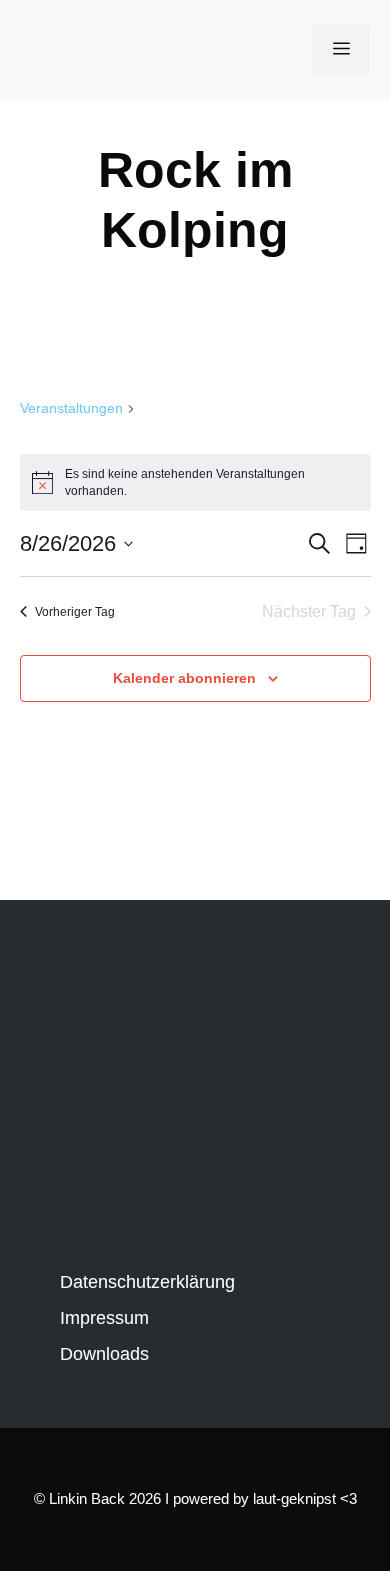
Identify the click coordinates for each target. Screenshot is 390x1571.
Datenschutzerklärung (147, 1282)
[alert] (195, 482)
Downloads (104, 1354)
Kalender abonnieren (184, 678)
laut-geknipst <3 (305, 1498)
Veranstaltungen (71, 408)
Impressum (104, 1318)
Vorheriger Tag (75, 612)
